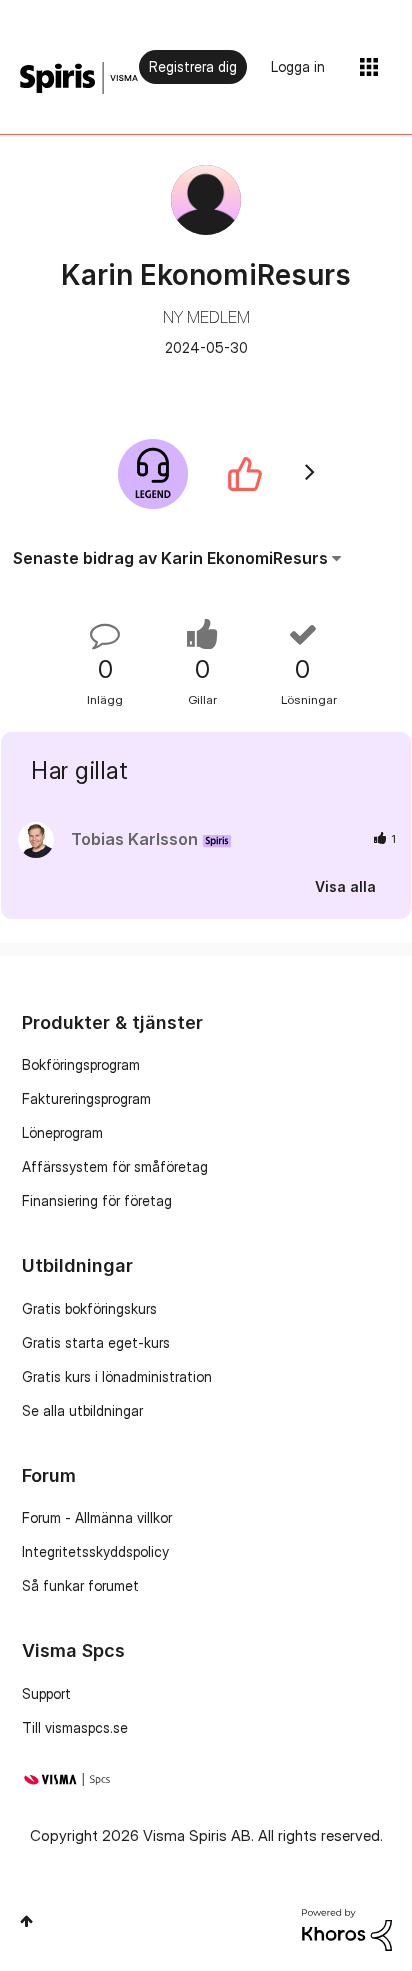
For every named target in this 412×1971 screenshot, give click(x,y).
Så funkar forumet (80, 1585)
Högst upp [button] (26, 1921)
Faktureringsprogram (86, 1098)
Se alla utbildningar (82, 1410)
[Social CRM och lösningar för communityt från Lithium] (347, 1927)
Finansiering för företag (97, 1200)
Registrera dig (193, 66)
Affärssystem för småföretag (115, 1166)
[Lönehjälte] (153, 474)
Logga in (298, 66)
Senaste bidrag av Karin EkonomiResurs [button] (170, 558)
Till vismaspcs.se (75, 1727)
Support (46, 1693)
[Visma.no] (79, 78)
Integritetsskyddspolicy (95, 1551)
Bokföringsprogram (81, 1064)
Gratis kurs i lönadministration (117, 1376)
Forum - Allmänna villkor (97, 1517)
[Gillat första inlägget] (245, 474)
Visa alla (345, 886)
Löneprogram (62, 1132)
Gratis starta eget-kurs (96, 1342)
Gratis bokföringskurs (89, 1308)
